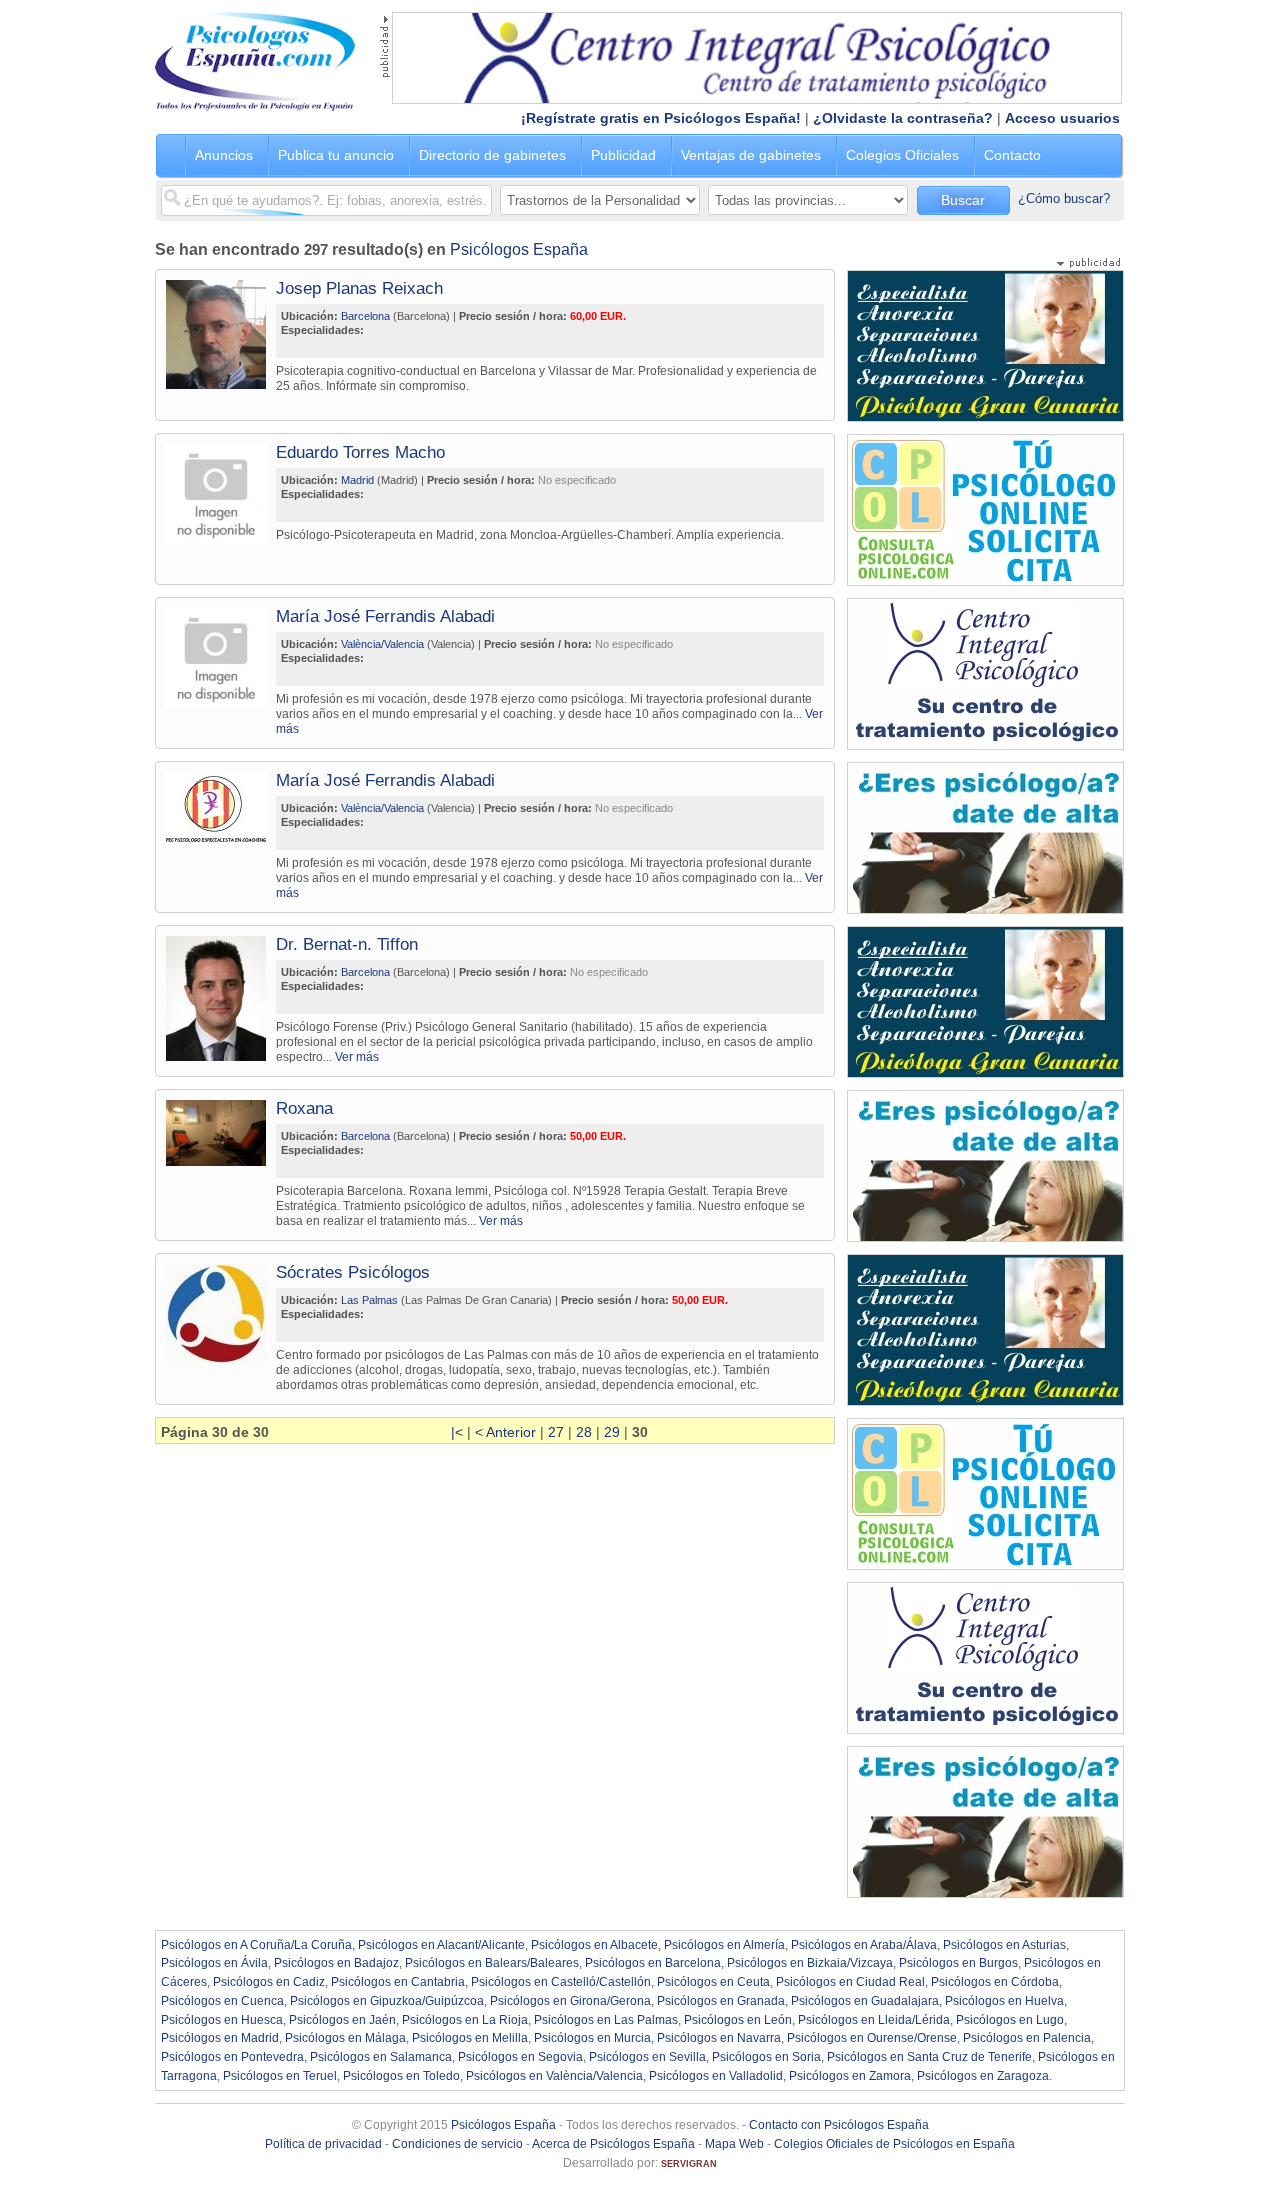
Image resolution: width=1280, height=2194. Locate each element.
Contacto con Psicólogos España (839, 2125)
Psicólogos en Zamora (850, 2076)
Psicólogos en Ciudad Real (850, 1982)
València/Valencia (382, 644)
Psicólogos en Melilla (470, 2038)
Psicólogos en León (738, 2020)
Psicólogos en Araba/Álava (864, 1945)
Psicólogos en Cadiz (269, 1982)
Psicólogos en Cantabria (398, 1982)
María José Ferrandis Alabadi (385, 616)
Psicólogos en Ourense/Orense (872, 2038)
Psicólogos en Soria (766, 2057)
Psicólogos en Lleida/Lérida (874, 2020)
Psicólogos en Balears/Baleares (492, 1963)
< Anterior (505, 1432)
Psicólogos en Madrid (220, 2038)
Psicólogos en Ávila (214, 1963)
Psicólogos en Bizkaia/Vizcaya (810, 1963)
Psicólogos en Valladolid (716, 2076)
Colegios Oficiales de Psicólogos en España (894, 2144)
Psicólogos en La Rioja (465, 2020)
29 (612, 1432)
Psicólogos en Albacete (594, 1945)
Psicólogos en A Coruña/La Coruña (256, 1945)
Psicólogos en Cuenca (222, 2001)
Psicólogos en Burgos (958, 1963)
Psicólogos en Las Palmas (606, 2020)
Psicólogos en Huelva (1004, 2001)
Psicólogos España (519, 249)
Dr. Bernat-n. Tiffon (347, 944)
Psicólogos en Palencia (1027, 2038)
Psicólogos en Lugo (1010, 2020)
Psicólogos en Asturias (1004, 1945)
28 (584, 1432)
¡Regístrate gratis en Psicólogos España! (661, 118)
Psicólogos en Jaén (342, 2020)
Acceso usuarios (1062, 118)
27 (556, 1432)
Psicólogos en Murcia (592, 2038)
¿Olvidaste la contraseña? (903, 118)
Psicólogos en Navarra (719, 2038)
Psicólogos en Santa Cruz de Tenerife (929, 2057)
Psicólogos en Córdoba (995, 1982)
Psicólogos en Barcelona (653, 1963)
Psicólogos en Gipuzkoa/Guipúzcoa (387, 2001)
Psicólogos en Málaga (345, 2038)
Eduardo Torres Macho (360, 452)
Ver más (357, 1056)
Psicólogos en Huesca (222, 2020)
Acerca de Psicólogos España (613, 2144)
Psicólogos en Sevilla (647, 2057)
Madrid (357, 480)
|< (457, 1432)
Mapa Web (734, 2144)
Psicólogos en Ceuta (713, 1982)
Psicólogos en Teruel (280, 2076)
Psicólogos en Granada (721, 2001)
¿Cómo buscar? (1064, 198)
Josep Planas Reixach (359, 288)
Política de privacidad (323, 2144)
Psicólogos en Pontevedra (232, 2057)
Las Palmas (369, 1300)
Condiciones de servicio (457, 2144)
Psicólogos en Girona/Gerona (570, 2001)
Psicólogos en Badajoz (336, 1963)
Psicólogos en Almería (724, 1945)
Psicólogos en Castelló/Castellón (561, 1982)
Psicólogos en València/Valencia (554, 2076)
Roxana (304, 1108)
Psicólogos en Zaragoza (983, 2076)
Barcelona (365, 316)
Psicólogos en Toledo (401, 2076)
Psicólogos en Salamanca (381, 2057)
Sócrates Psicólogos (353, 1272)
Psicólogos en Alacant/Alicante (441, 1945)
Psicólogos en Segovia (520, 2057)
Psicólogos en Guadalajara (865, 2001)
